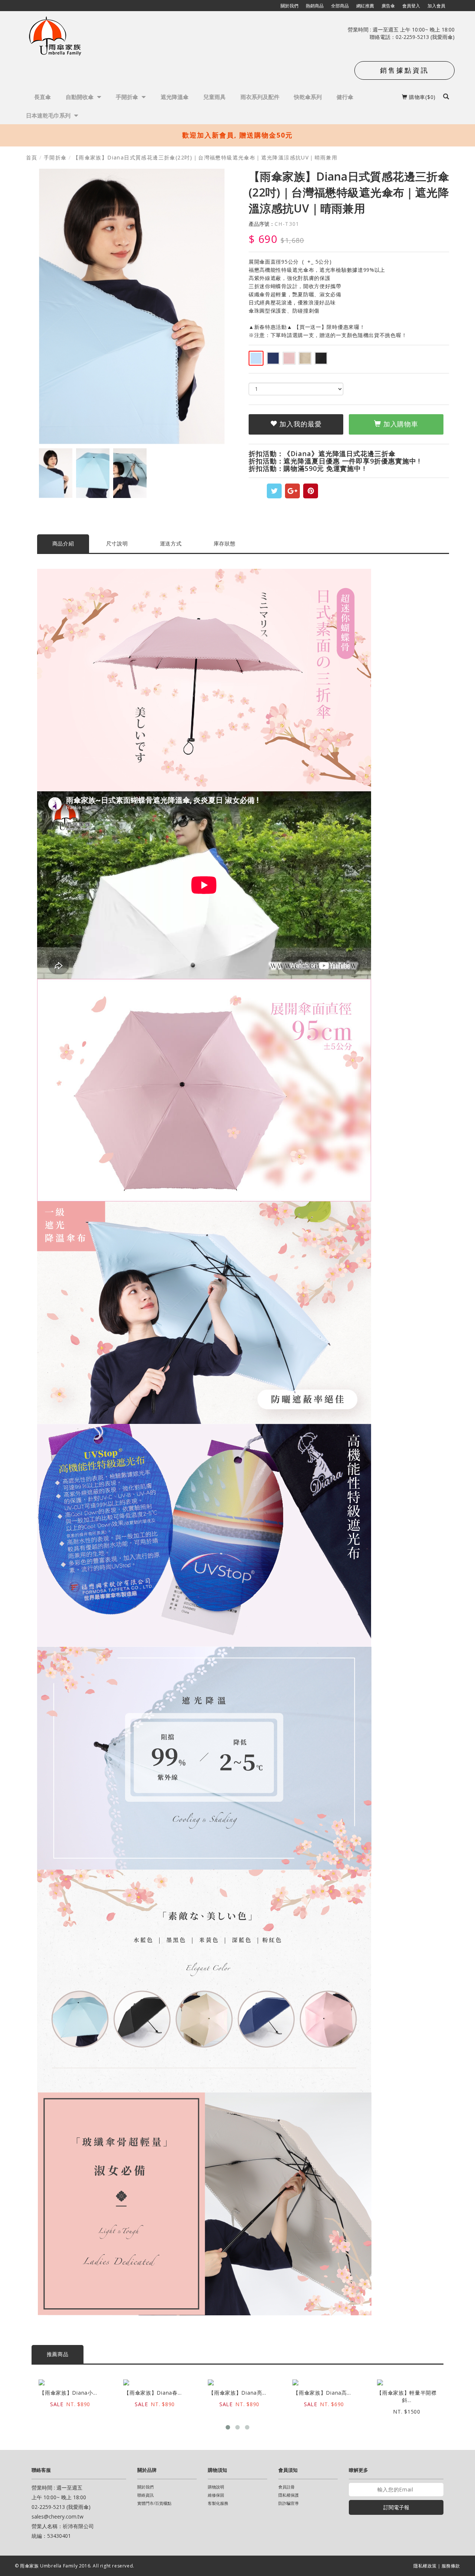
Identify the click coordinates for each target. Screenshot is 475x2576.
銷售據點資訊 (404, 70)
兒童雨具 (214, 97)
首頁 (32, 157)
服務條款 (451, 2566)
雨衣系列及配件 (260, 97)
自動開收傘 (80, 97)
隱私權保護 (289, 2495)
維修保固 (216, 2495)
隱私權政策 (425, 2566)
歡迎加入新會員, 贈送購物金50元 (237, 135)
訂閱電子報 (396, 2507)
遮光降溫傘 (175, 97)
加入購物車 (400, 424)
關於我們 (145, 2487)
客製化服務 (218, 2503)
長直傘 (42, 97)
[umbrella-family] (56, 37)
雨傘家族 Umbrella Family (50, 2566)
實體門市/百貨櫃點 (154, 2503)
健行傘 (345, 97)
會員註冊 (286, 2487)
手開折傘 (128, 97)
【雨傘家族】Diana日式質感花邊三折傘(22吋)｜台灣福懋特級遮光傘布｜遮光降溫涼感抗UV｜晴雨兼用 (205, 157)
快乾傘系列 (308, 97)
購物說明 (216, 2487)
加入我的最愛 (299, 424)
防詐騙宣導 (289, 2503)
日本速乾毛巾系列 (49, 115)
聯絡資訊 (145, 2495)
